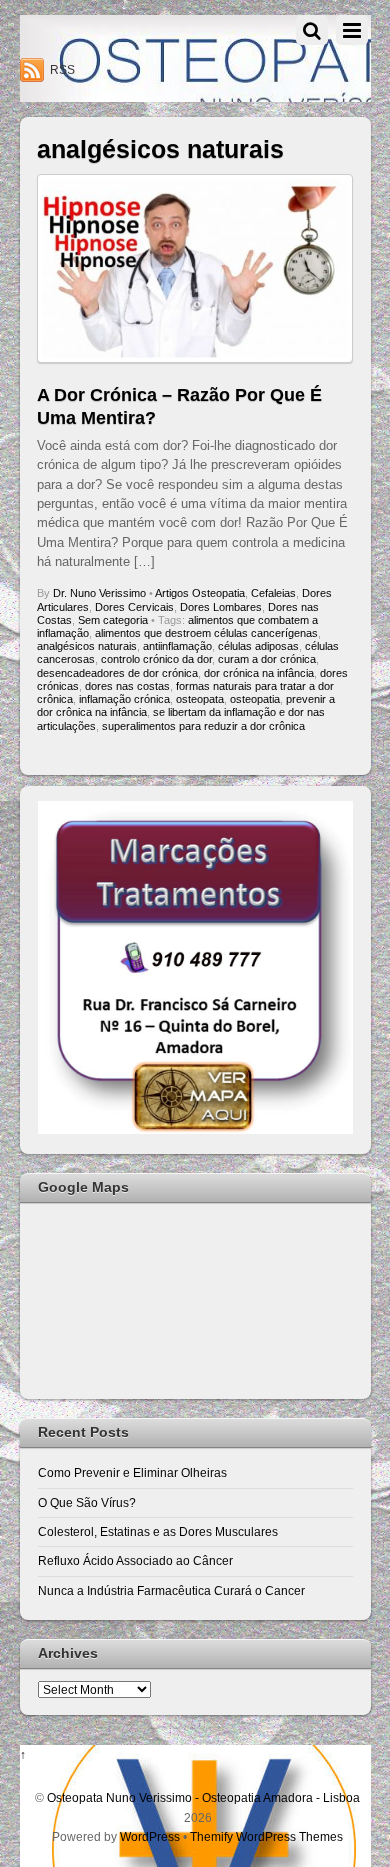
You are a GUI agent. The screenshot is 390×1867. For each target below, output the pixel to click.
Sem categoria (113, 620)
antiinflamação (177, 646)
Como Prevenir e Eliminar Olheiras (132, 1472)
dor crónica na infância (259, 673)
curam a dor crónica (267, 659)
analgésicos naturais (87, 646)
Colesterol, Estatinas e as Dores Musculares (158, 1531)
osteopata (200, 699)
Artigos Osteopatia (200, 593)
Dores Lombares (221, 607)
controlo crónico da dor (156, 659)
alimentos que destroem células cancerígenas (206, 633)
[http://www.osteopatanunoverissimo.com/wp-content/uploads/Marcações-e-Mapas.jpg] (195, 1129)
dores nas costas (127, 686)
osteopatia (255, 699)
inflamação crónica (124, 699)
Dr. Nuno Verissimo (99, 593)
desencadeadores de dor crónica (117, 673)
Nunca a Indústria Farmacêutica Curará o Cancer (171, 1590)
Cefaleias (273, 593)
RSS (62, 70)
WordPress (150, 1836)
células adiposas (258, 646)
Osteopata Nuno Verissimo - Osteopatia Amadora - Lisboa (203, 1797)
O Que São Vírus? (87, 1502)
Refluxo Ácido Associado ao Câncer (135, 1560)
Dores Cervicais (134, 607)
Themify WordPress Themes (266, 1836)
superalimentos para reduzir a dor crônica (203, 726)
